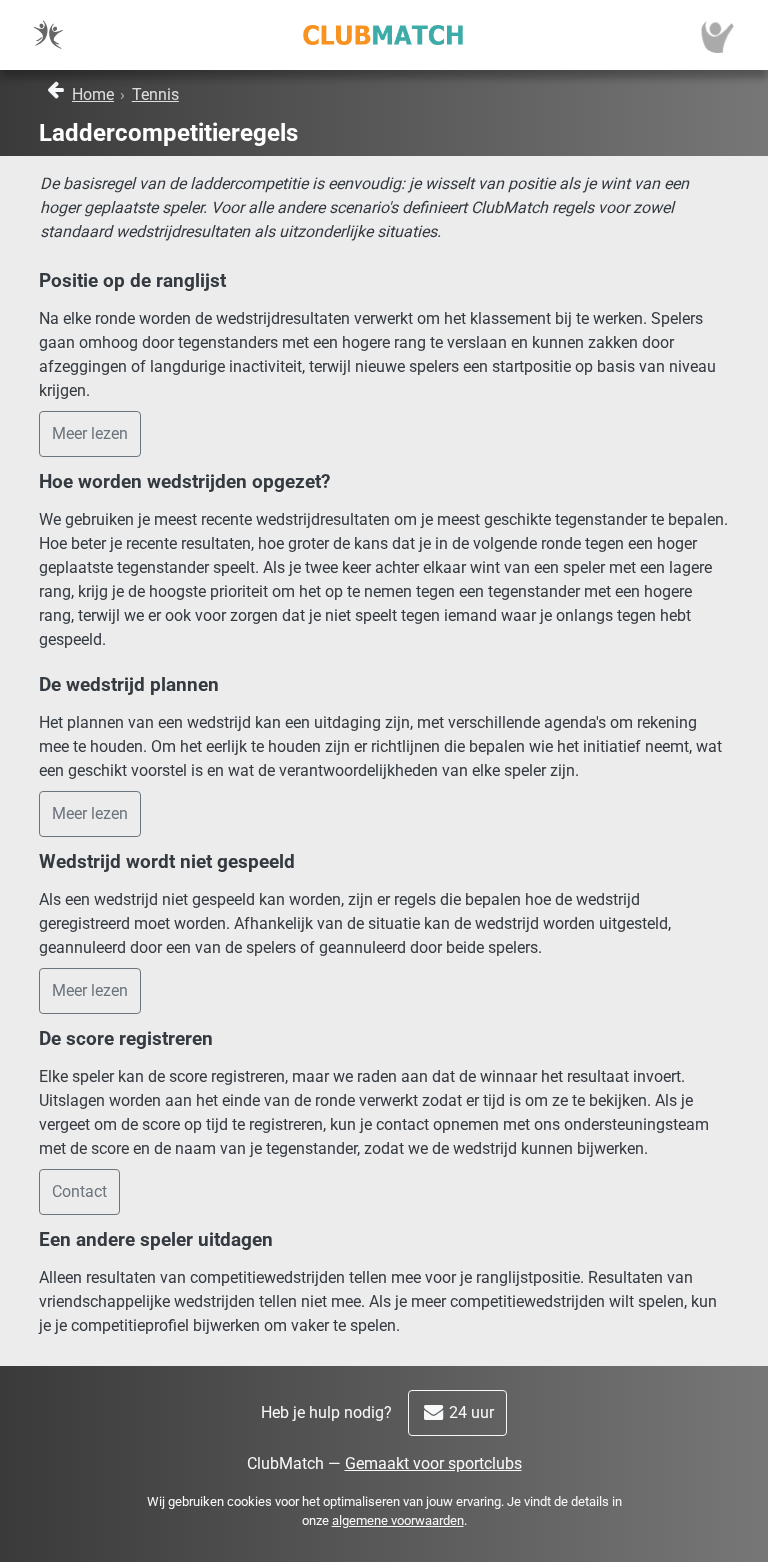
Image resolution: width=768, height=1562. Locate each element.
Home (93, 94)
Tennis (155, 94)
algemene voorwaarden (398, 1520)
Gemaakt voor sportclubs (433, 1463)
